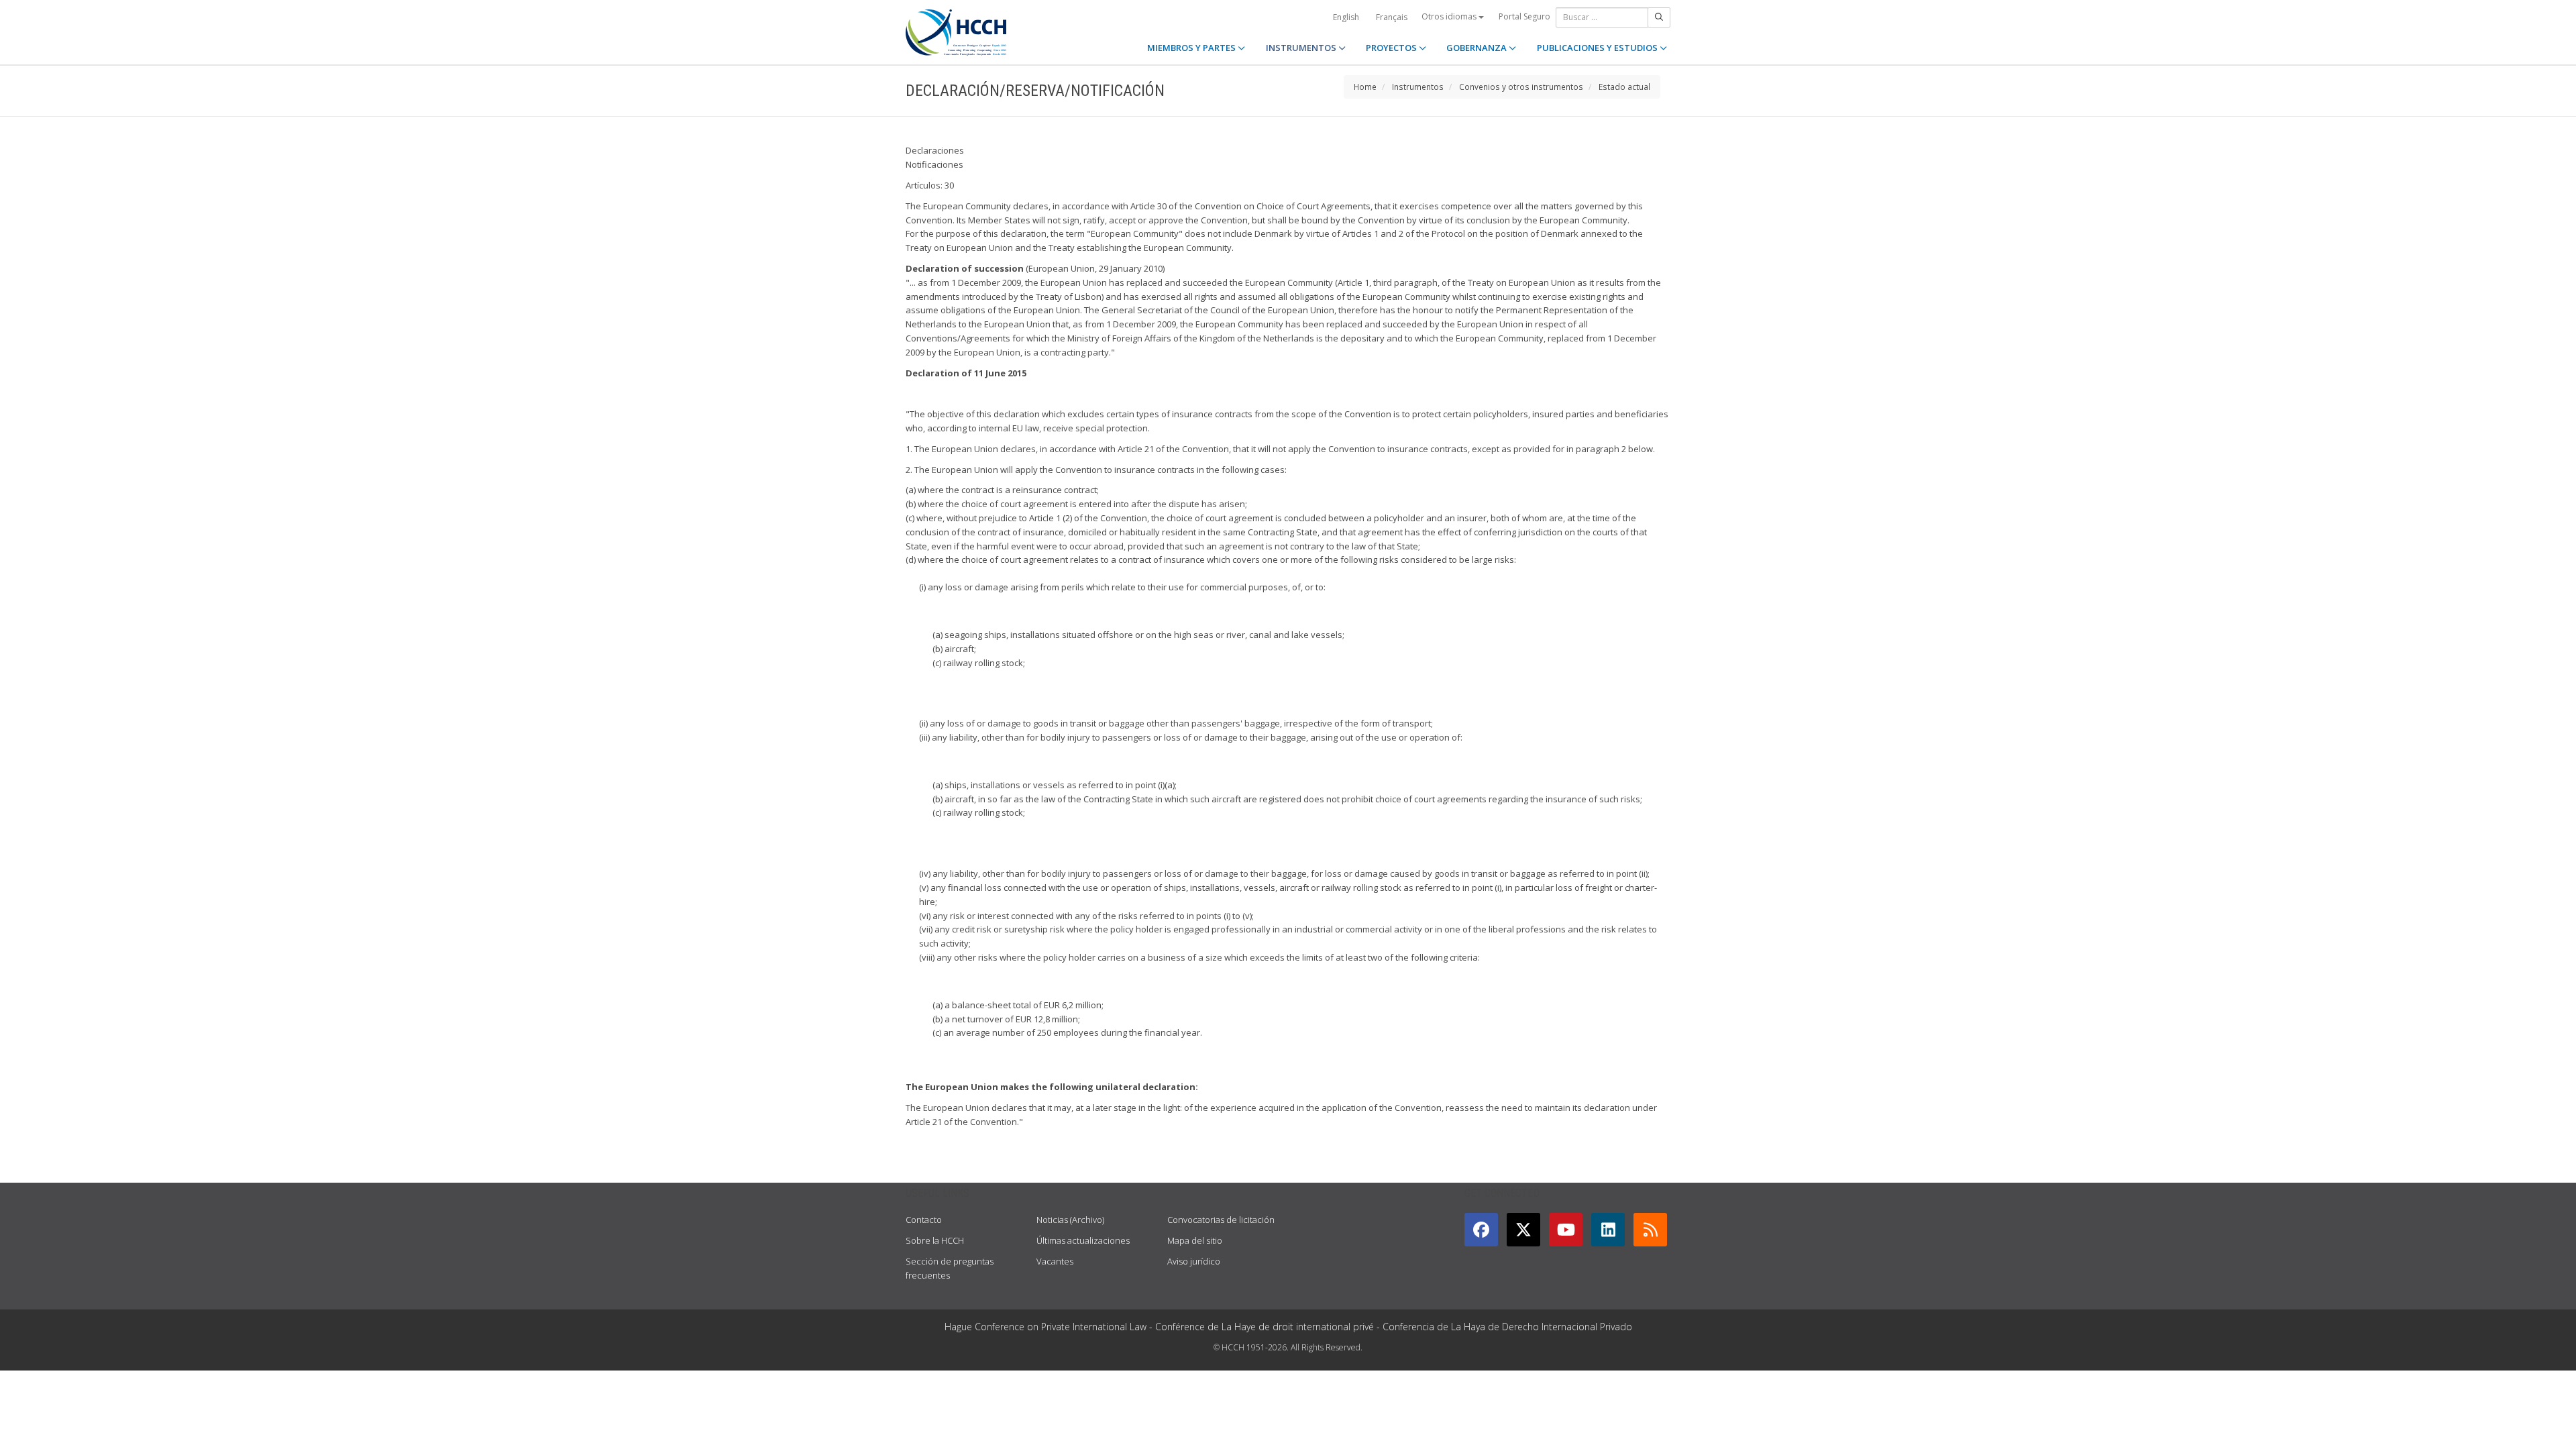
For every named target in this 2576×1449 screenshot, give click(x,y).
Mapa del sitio (1195, 1240)
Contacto (924, 1220)
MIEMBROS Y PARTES (1192, 48)
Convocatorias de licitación (1221, 1220)
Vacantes (1055, 1261)
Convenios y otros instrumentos (1521, 87)
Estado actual (1624, 87)
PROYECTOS (1392, 48)
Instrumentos (1418, 87)
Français (1392, 17)
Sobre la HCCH (935, 1240)
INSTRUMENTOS (1302, 48)
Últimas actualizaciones (1083, 1240)
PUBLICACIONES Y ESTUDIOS (1598, 48)
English (1346, 17)
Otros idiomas (1450, 16)
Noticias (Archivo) (1070, 1220)
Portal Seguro (1524, 16)
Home (1365, 87)
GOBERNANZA (1478, 48)
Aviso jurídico (1194, 1261)
